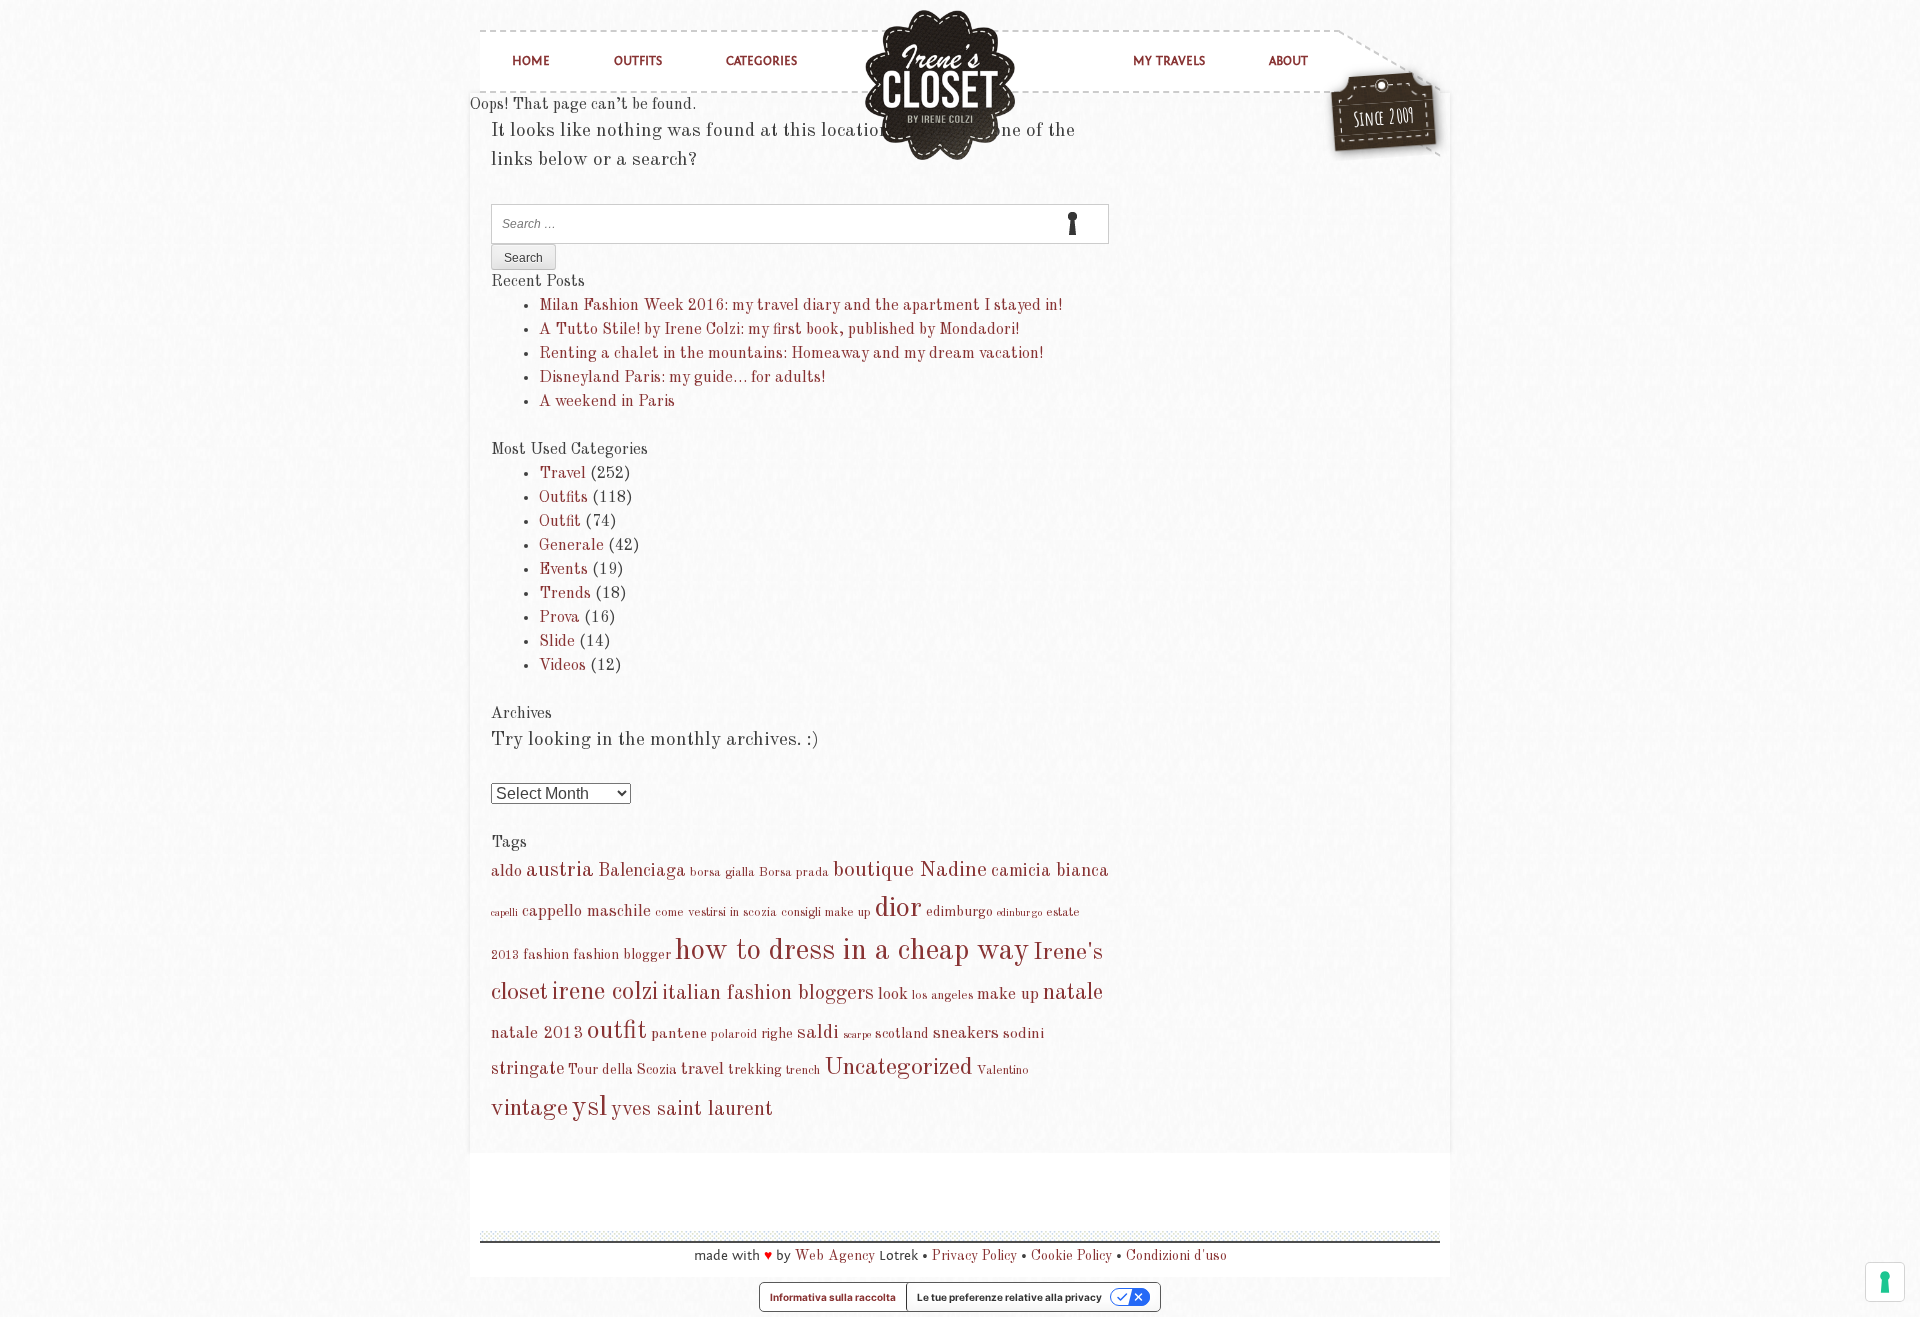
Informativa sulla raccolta (833, 1297)
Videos (562, 666)
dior (898, 909)
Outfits (638, 61)
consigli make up (826, 912)
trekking (755, 1070)
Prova (559, 618)
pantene (679, 1034)
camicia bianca (1050, 871)
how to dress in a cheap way (852, 951)
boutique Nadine (910, 870)
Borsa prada (794, 872)
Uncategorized (898, 1068)
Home (531, 61)
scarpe (857, 1035)
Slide (557, 642)
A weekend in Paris (607, 402)
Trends (565, 594)
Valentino (1003, 1070)
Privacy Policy (974, 1256)
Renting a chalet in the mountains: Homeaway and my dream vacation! (791, 354)
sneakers (966, 1033)
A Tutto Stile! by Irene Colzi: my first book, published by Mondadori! (779, 330)
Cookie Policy (1071, 1256)
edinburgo (1019, 913)
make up (1008, 994)
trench (803, 1070)
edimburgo (959, 912)
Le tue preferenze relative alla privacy (1009, 1297)
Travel (562, 474)
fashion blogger (622, 955)
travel (702, 1069)
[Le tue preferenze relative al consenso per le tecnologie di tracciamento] (1885, 1282)
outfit (617, 1031)
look (893, 994)
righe (777, 1034)
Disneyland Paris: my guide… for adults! (682, 378)
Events (563, 570)
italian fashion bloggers (768, 993)
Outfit (560, 522)
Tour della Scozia (622, 1070)
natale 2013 (537, 1033)
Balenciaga (642, 871)
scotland (902, 1034)
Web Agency (835, 1256)
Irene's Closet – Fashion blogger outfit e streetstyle (940, 85)
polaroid (734, 1034)
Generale (571, 546)
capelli (504, 913)
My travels (1169, 61)
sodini (1023, 1034)
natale (1073, 993)
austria (560, 870)
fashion (546, 955)
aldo (506, 871)
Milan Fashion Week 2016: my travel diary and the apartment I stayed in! (800, 306)
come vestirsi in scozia (716, 912)
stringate (527, 1069)
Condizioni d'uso (1176, 1256)
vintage (529, 1109)
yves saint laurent (692, 1109)
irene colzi (605, 992)
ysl (589, 1108)
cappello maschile (586, 911)
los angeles (942, 995)
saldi (818, 1033)
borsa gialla (722, 872)
